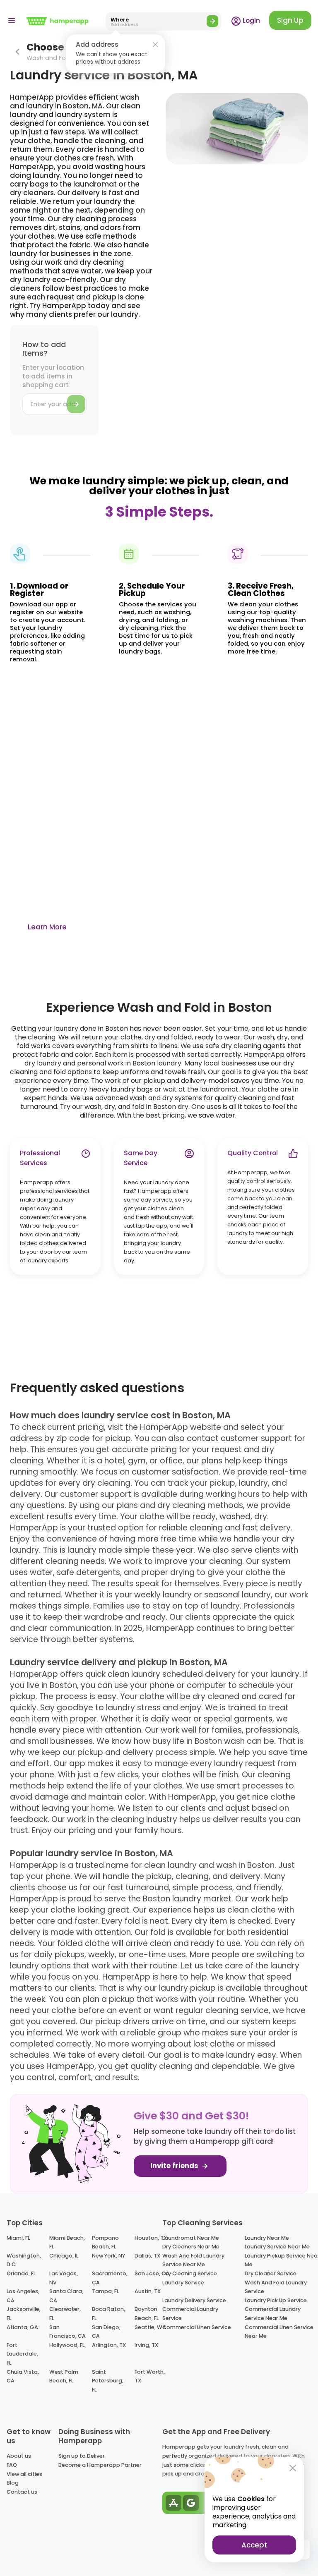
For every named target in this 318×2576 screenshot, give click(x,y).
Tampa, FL (105, 2291)
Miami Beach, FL (67, 2242)
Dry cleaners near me (191, 2247)
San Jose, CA (152, 2273)
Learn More (47, 927)
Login (251, 20)
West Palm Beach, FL (64, 2376)
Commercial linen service (197, 2327)
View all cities (24, 2474)
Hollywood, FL (67, 2345)
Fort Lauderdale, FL (22, 2354)
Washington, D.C (24, 2260)
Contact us (22, 2492)
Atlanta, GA (22, 2327)
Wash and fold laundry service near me (193, 2260)
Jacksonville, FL (24, 2314)
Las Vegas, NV (64, 2278)
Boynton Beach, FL (147, 2314)
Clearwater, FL (65, 2314)
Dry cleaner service (271, 2273)
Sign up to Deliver (82, 2456)
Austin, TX (148, 2291)
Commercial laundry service (190, 2314)
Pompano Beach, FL (105, 2242)
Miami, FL (18, 2238)
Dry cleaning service (190, 2273)
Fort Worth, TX (150, 2376)
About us (19, 2456)
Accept (254, 2545)
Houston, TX (151, 2238)
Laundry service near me (277, 2247)
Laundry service (183, 2283)
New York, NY (108, 2256)
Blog (13, 2483)
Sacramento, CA (110, 2278)
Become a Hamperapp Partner (100, 2465)
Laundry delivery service (194, 2300)
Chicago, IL (64, 2256)
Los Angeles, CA (23, 2296)
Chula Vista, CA (23, 2376)
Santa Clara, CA (66, 2296)
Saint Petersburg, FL (108, 2381)
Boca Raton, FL (108, 2314)
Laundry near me (267, 2238)
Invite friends (175, 2166)
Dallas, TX (147, 2256)
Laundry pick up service (276, 2300)
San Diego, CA (106, 2332)
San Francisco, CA (67, 2332)
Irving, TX (146, 2345)
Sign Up (290, 20)
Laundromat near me (191, 2238)
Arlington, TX (109, 2345)
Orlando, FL (21, 2273)
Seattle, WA (150, 2327)
